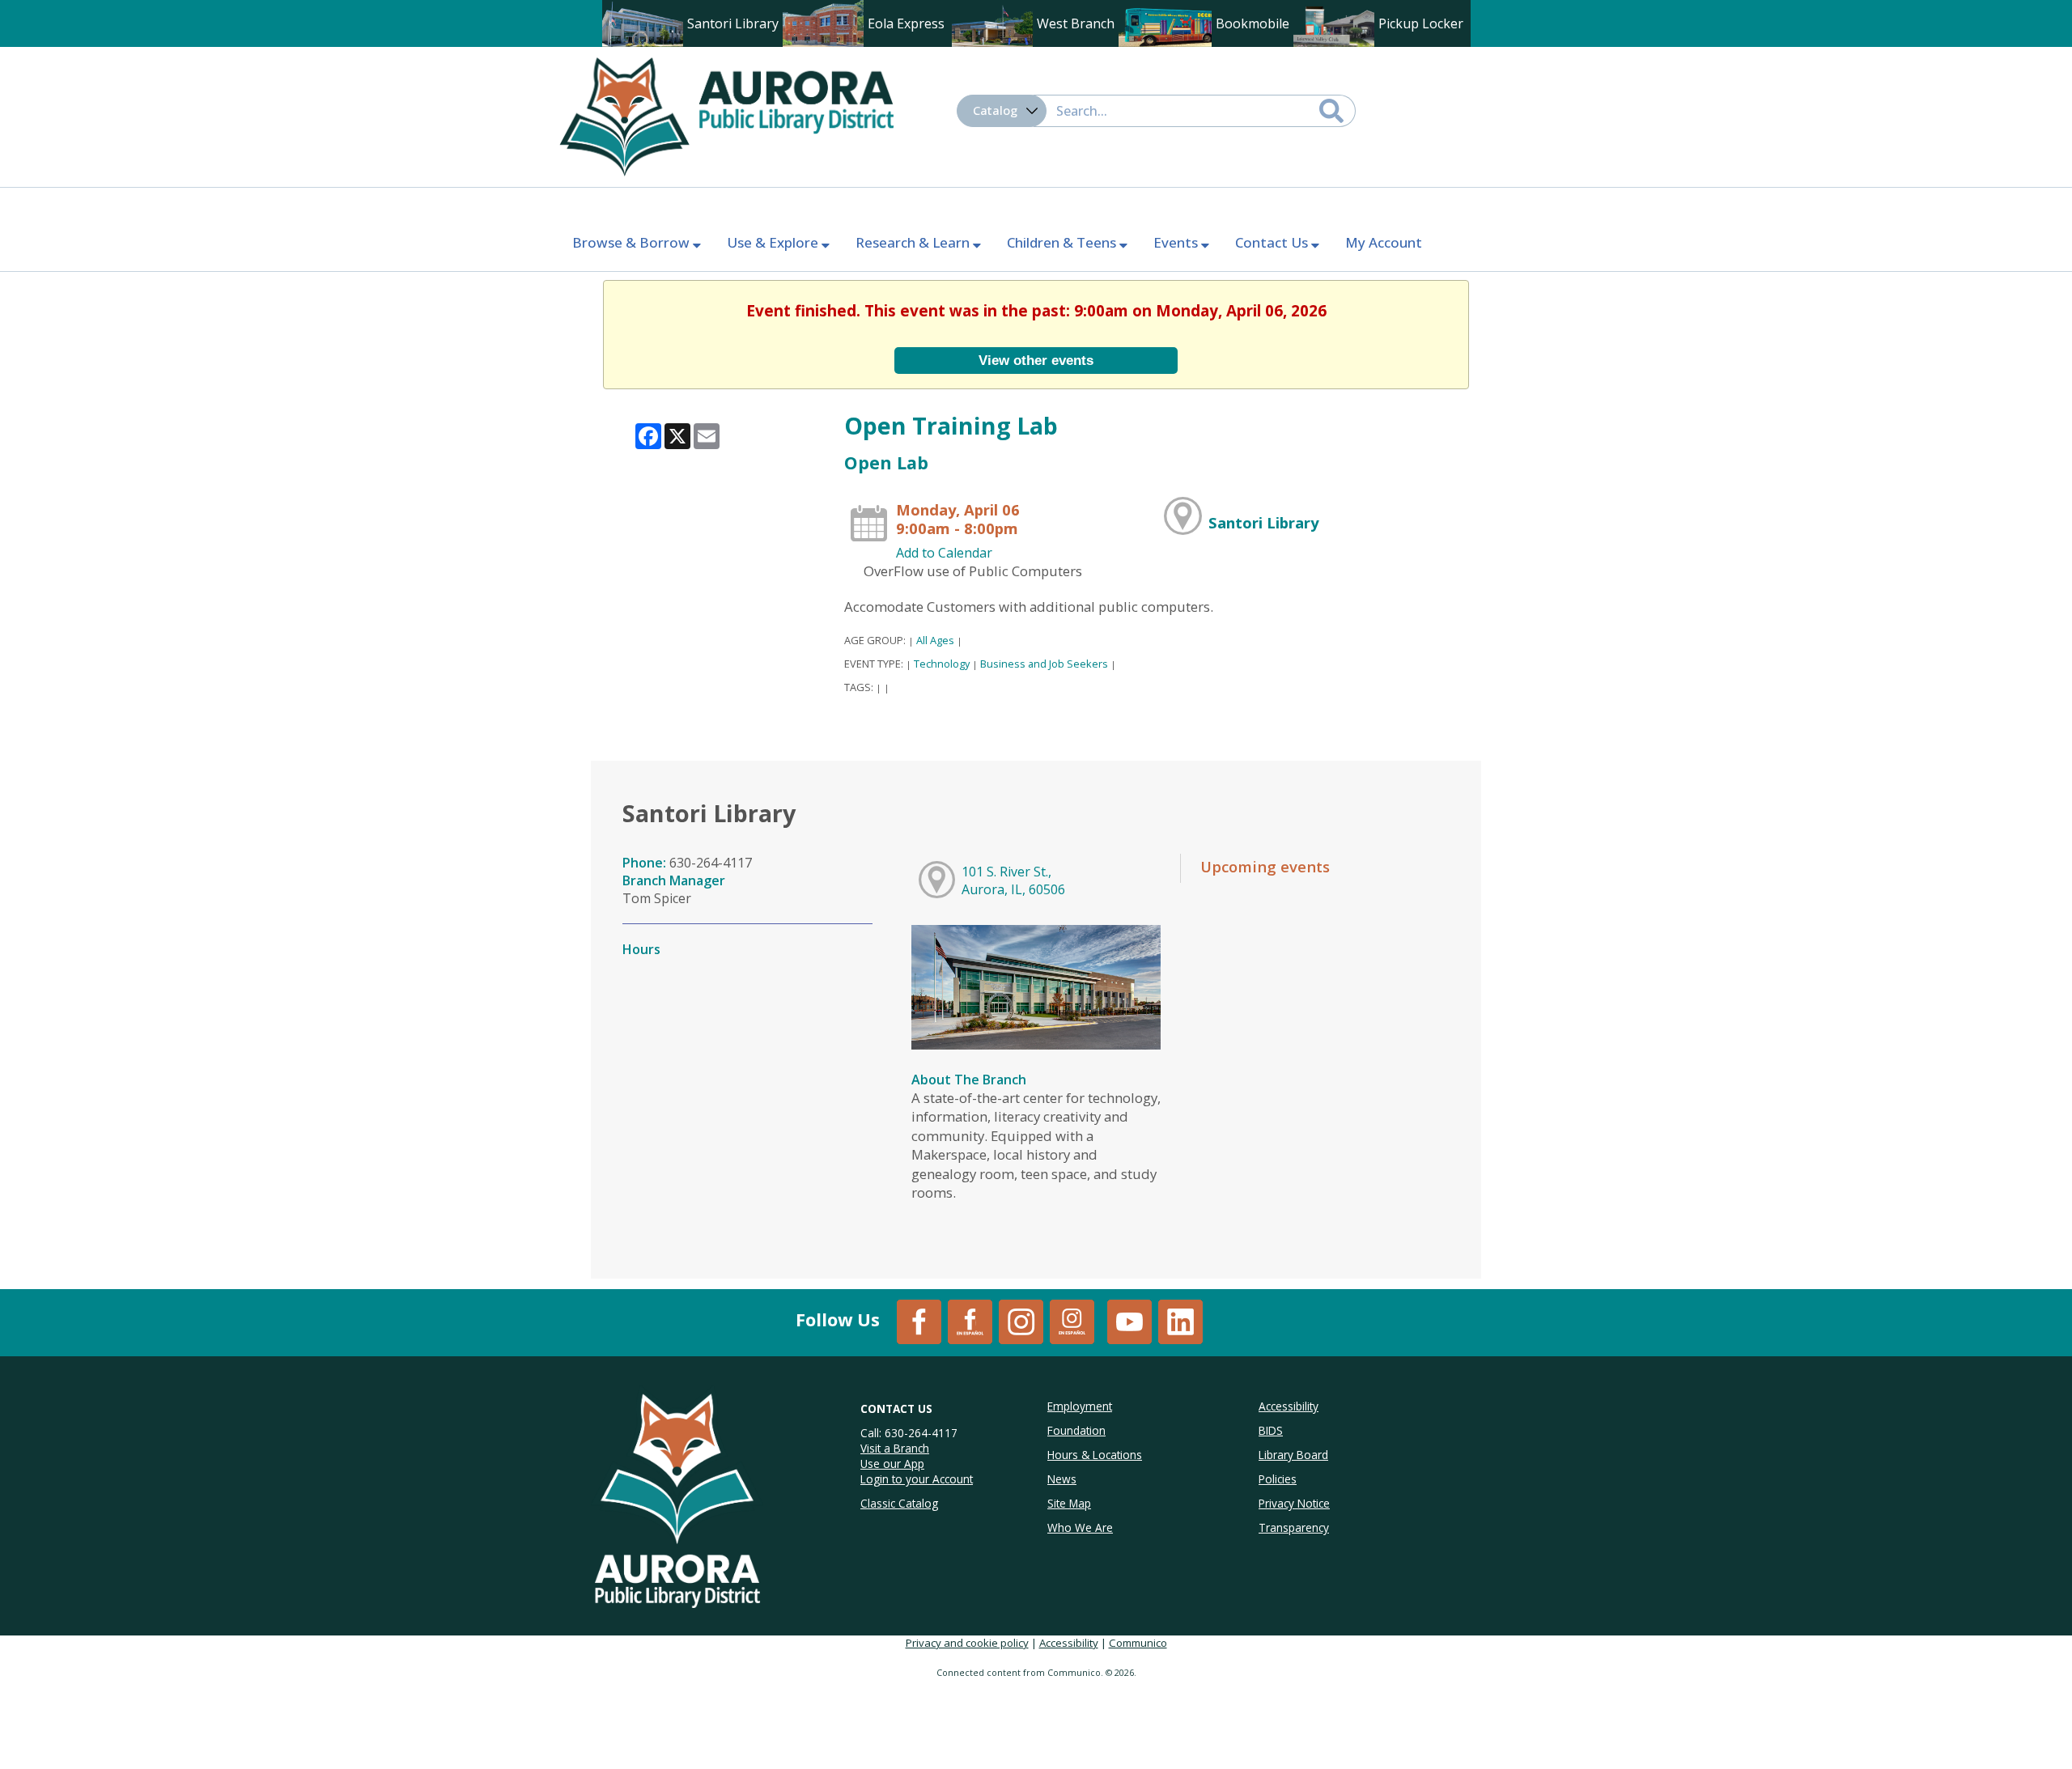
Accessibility (1069, 1643)
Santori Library (1263, 522)
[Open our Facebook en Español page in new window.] (970, 1321)
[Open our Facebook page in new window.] (919, 1321)
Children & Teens (1063, 242)
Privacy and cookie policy (967, 1643)
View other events (1036, 360)
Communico (1138, 1643)
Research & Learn (914, 242)
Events (1177, 242)
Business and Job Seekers (1044, 664)
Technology (942, 664)
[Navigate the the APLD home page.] (726, 115)
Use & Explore (774, 242)
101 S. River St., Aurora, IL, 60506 (1013, 880)
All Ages (935, 640)
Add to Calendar (944, 553)
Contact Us (1273, 242)
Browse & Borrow (633, 242)
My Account (1384, 242)
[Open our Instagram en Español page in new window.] (1072, 1321)
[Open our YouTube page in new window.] (1129, 1321)
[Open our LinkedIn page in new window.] (1180, 1321)
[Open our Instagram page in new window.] (1021, 1321)
